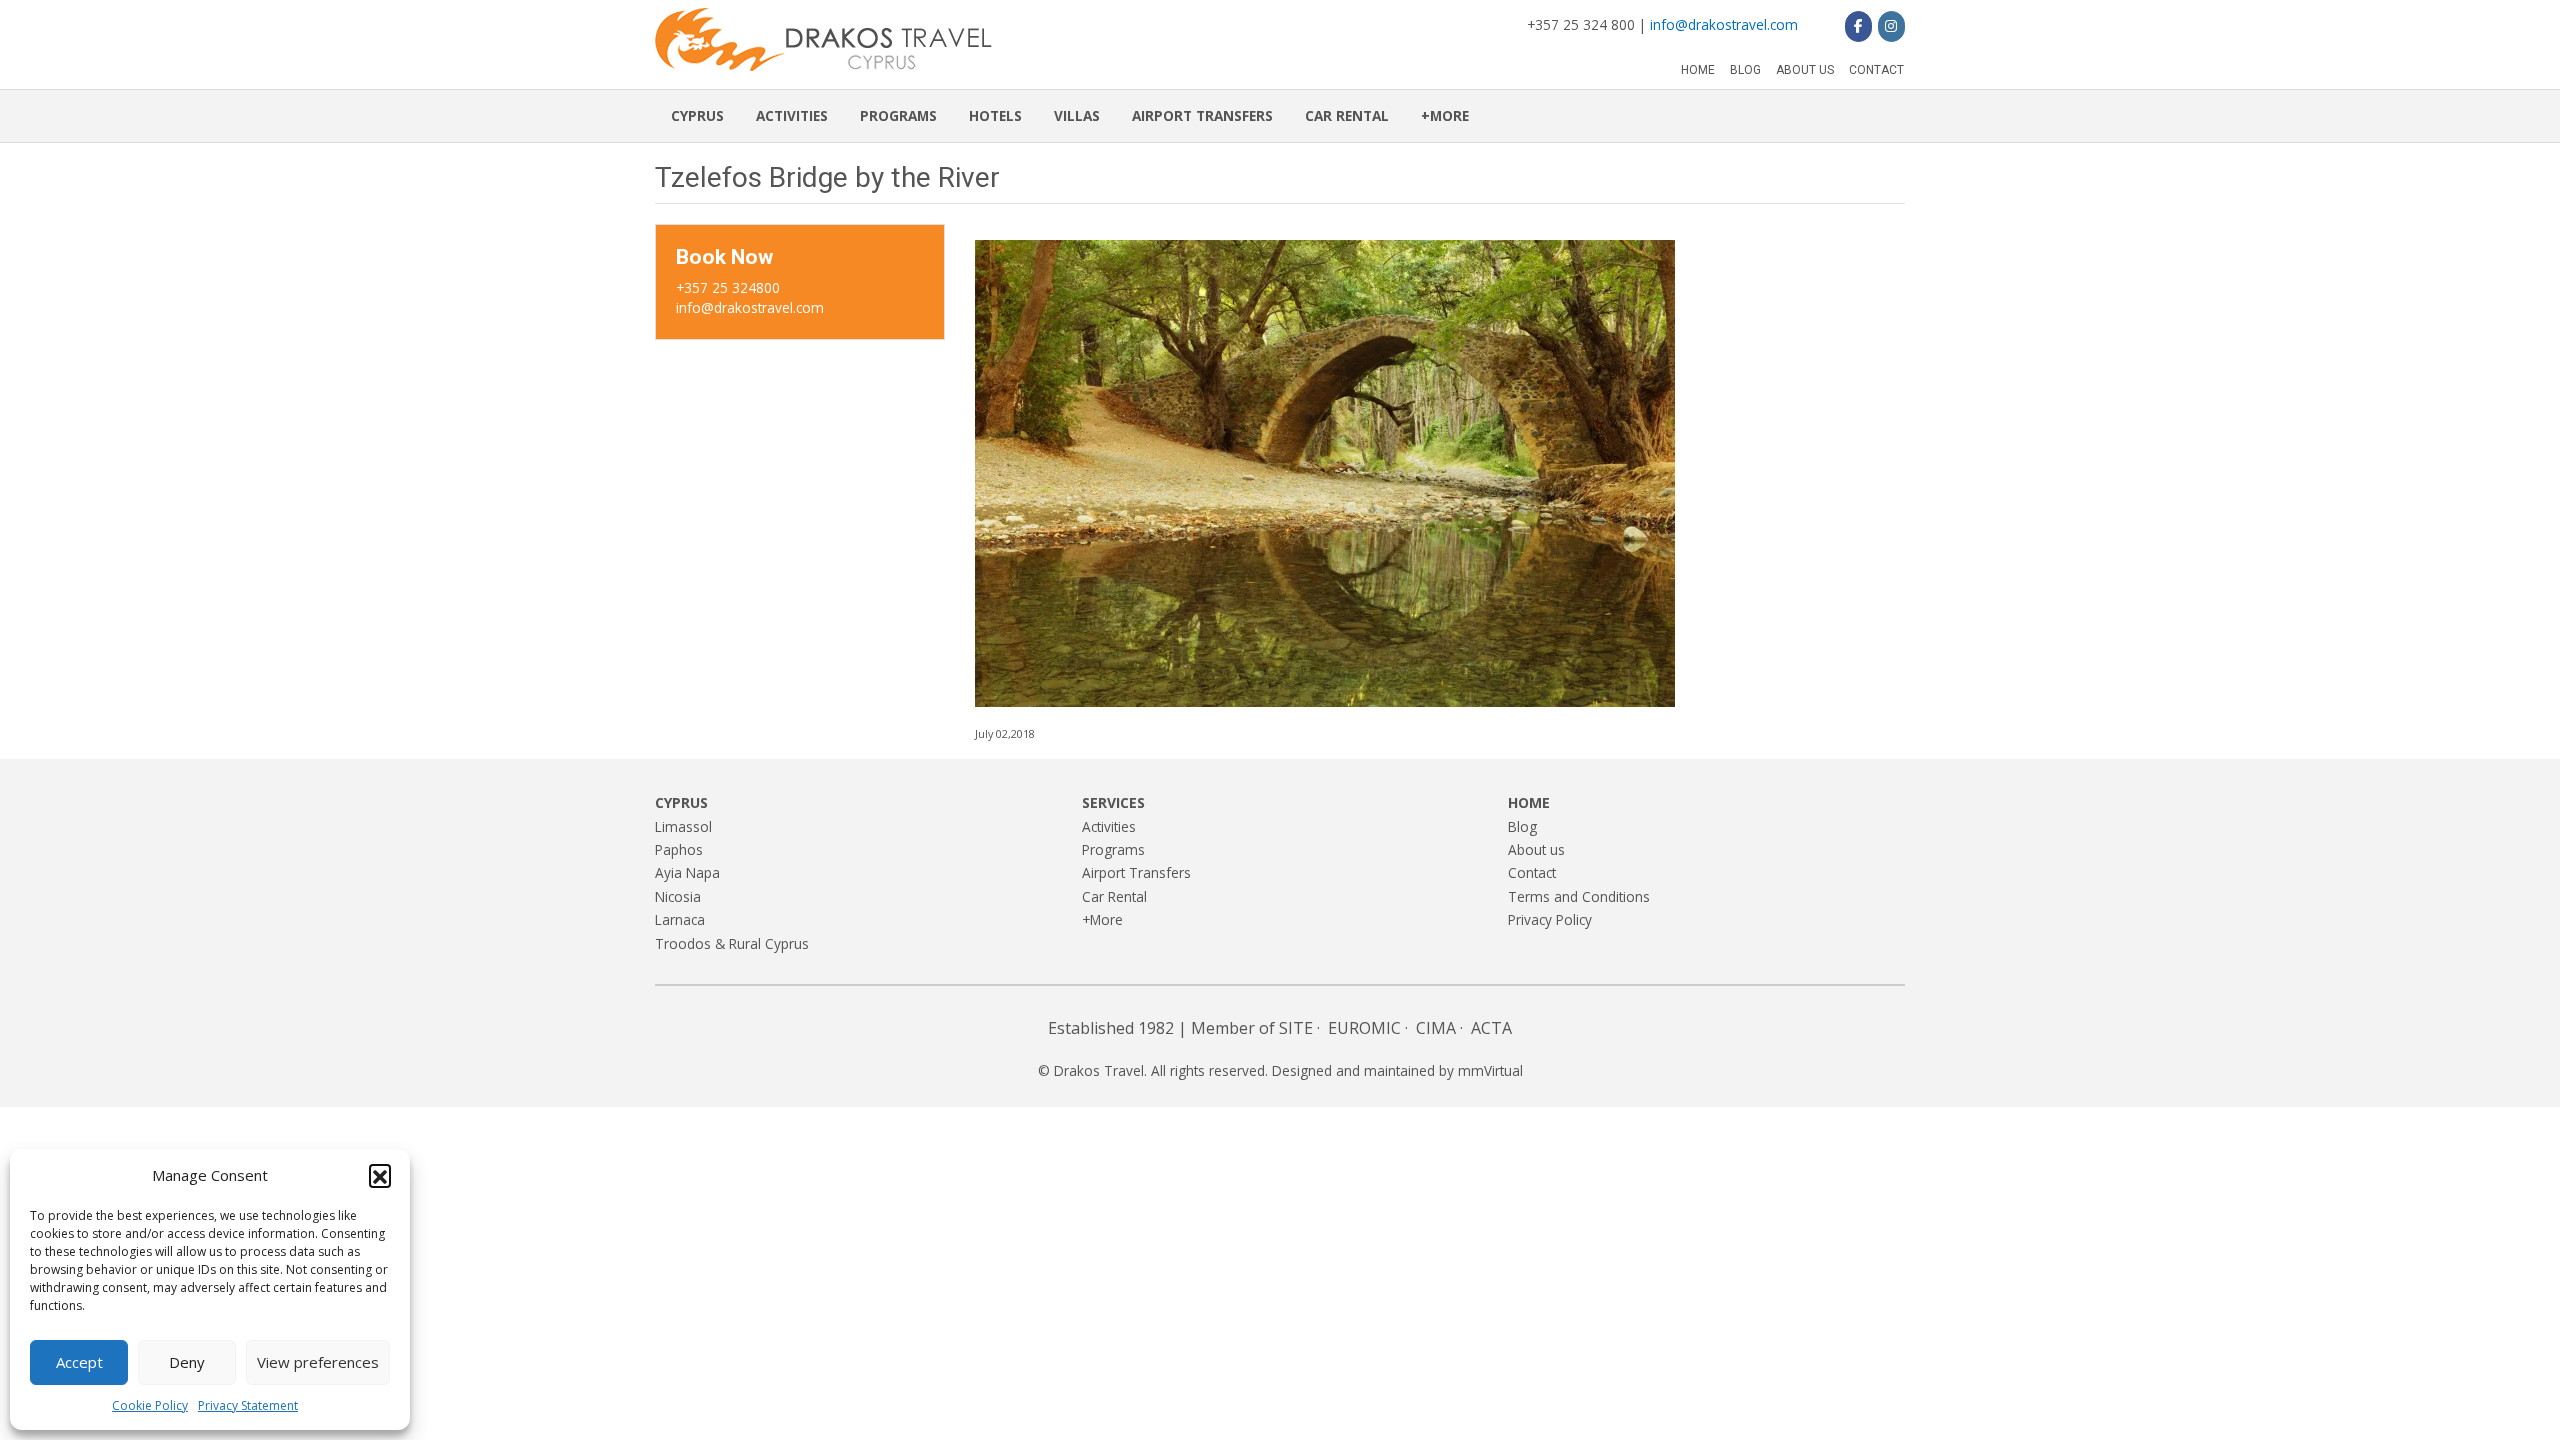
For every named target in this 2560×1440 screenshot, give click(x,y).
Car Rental (1347, 115)
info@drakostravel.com (1724, 24)
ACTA (1491, 1028)
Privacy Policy (1550, 919)
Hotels (995, 115)
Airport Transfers (1202, 115)
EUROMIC (1364, 1028)
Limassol (683, 826)
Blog (1745, 70)
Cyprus (697, 115)
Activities (792, 115)
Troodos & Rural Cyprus (732, 943)
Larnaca (680, 919)
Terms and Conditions (1579, 896)
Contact (1876, 70)
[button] (380, 1175)
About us (1805, 70)
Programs (898, 115)
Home (1698, 70)
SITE (1296, 1028)
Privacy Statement (248, 1405)
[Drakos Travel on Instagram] (1891, 26)
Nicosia (678, 896)
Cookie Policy (150, 1405)
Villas (1077, 115)
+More (1445, 115)
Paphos (679, 849)
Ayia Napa (687, 872)
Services (1113, 802)
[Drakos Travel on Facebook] (1858, 26)
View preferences (318, 1362)
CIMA (1436, 1028)
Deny (187, 1362)
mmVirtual (1490, 1070)
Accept (79, 1362)
